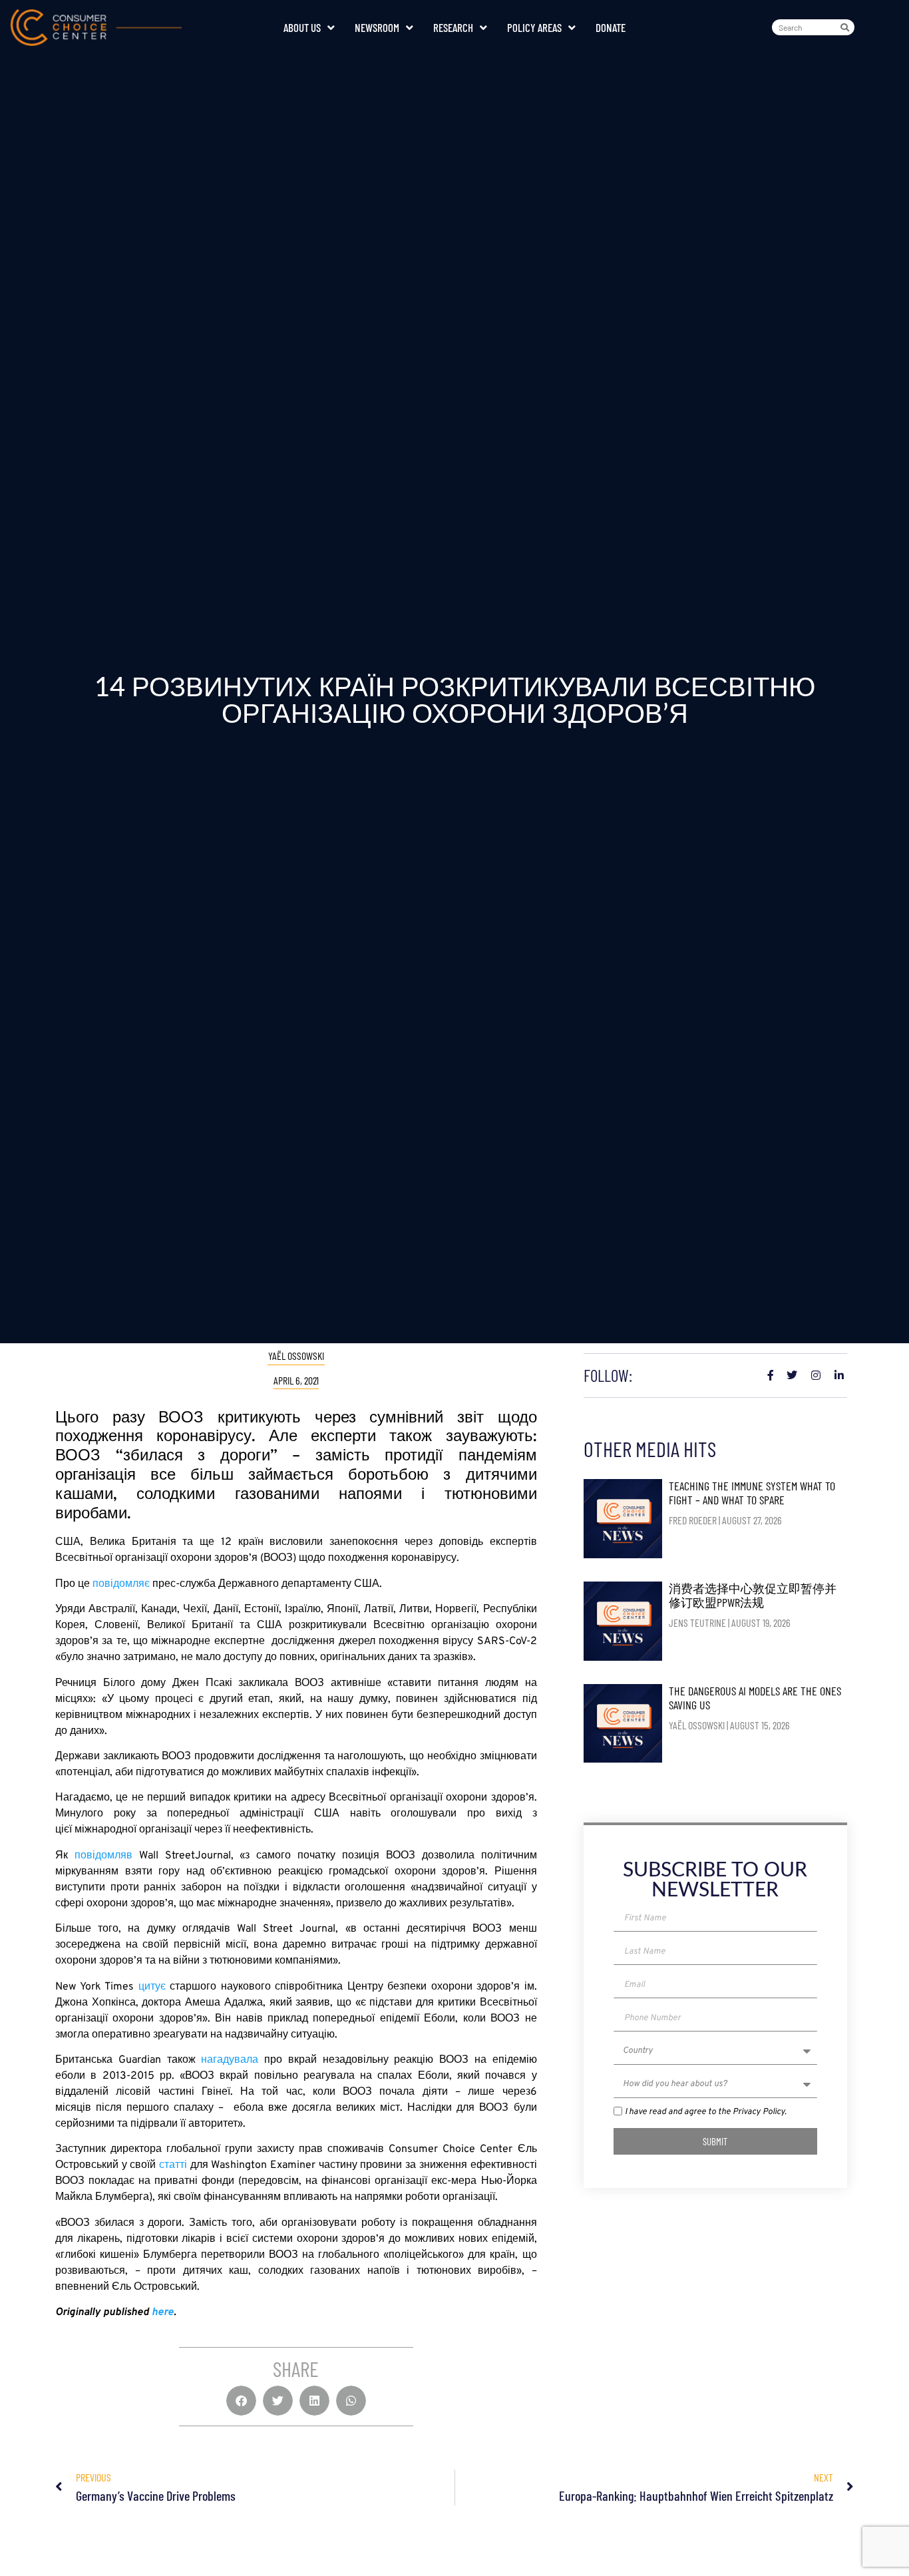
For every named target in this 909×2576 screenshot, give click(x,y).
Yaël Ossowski (296, 1356)
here (163, 2312)
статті (173, 2165)
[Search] (847, 27)
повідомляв (107, 1856)
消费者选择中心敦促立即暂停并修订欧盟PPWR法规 (753, 1596)
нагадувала (230, 2060)
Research (453, 27)
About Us (302, 27)
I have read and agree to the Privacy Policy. (706, 2113)
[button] (241, 2401)
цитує (152, 1987)
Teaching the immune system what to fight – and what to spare (752, 1493)
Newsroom (377, 27)
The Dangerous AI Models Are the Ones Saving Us (755, 1698)
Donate (611, 27)
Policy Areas (534, 27)
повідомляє (121, 1584)
